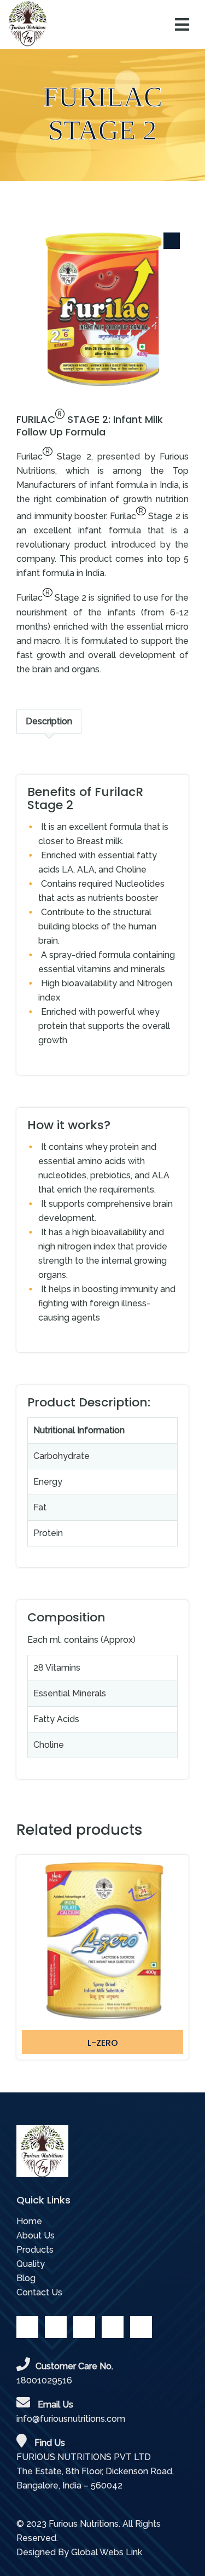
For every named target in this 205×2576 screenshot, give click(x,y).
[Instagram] (141, 2327)
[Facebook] (27, 2327)
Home (29, 2221)
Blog (26, 2278)
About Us (36, 2235)
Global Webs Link (107, 2552)
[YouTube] (84, 2327)
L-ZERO (103, 2043)
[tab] (49, 722)
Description (49, 721)
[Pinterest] (113, 2327)
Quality (31, 2264)
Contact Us (39, 2292)
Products (35, 2250)
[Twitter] (56, 2327)
